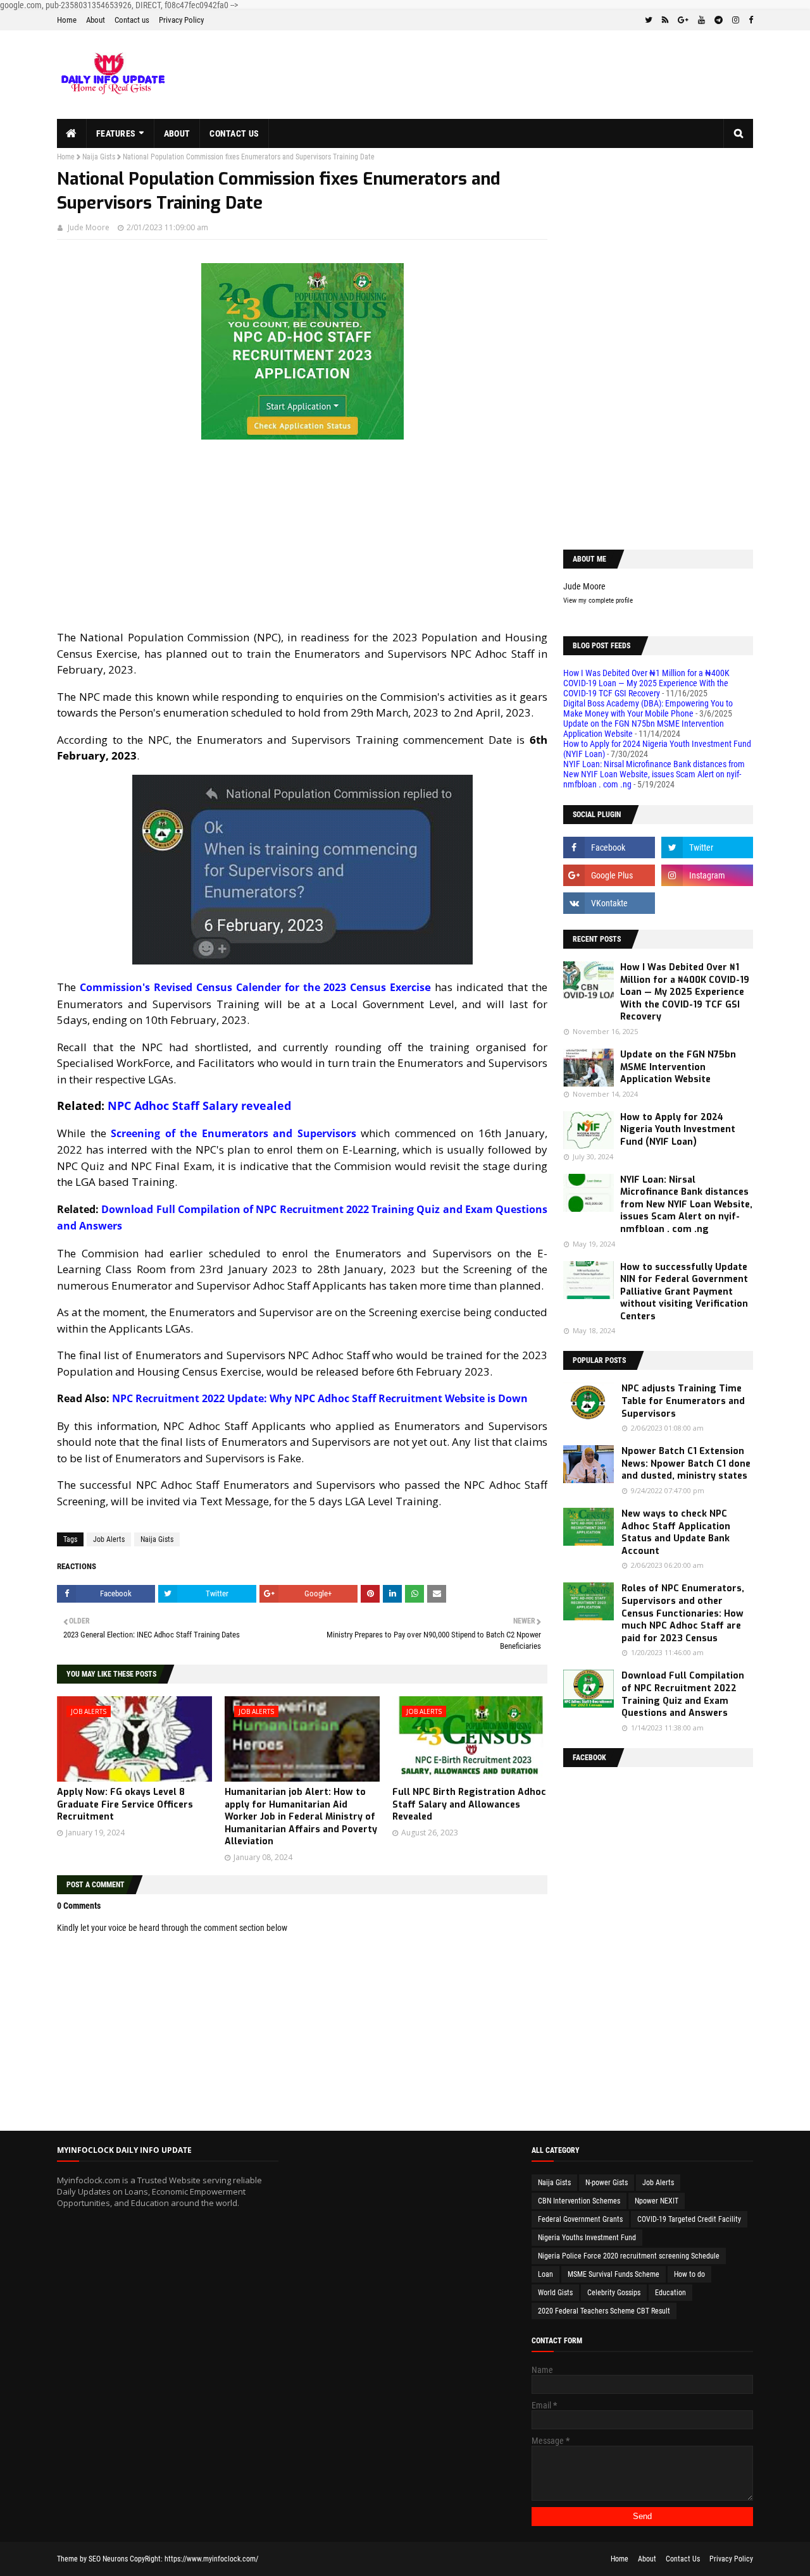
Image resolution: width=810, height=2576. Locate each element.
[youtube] (701, 20)
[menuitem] (72, 133)
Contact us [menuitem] (234, 133)
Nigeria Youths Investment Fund (587, 2238)
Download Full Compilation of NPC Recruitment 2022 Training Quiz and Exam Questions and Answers (683, 1694)
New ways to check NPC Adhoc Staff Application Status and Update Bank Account (676, 1532)
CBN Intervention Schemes (579, 2201)
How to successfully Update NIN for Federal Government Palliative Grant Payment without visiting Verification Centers (684, 1292)
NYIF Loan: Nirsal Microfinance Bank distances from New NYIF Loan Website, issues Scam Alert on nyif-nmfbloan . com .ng (654, 774)
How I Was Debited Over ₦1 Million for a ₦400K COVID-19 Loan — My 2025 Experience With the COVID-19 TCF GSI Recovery (646, 683)
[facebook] (749, 20)
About (96, 20)
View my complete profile (598, 601)
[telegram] (719, 20)
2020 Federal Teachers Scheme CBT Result (604, 2311)
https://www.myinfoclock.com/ (211, 2559)
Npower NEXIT (657, 2201)
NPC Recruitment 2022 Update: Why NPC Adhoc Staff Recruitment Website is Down (320, 1398)
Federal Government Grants (580, 2219)
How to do (689, 2274)
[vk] (609, 903)
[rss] (665, 20)
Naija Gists (99, 157)
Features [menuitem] (116, 133)
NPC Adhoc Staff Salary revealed (199, 1106)
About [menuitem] (177, 133)
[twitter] (649, 20)
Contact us (132, 20)
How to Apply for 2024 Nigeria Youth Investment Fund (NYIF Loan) (678, 1130)
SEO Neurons (108, 2559)
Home (67, 20)
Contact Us (683, 2559)
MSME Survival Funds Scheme (614, 2274)
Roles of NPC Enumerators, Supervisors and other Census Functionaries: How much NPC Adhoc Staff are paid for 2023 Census (683, 1613)
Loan (545, 2274)
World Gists (555, 2293)
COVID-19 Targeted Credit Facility (689, 2219)
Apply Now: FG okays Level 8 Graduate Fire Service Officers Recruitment (125, 1804)
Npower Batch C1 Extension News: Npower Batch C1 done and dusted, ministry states (686, 1464)
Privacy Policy (181, 20)
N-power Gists (607, 2183)
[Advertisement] (302, 541)
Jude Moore (89, 227)
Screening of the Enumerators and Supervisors (234, 1133)
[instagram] (736, 20)
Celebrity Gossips (614, 2293)
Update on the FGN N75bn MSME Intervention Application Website (678, 1067)
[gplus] (683, 20)
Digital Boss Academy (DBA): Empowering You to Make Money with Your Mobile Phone (648, 708)
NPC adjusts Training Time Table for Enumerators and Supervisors (683, 1401)
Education (670, 2293)
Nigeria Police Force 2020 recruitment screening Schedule (629, 2256)
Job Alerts (109, 1539)
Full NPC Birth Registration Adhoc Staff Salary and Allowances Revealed (469, 1804)
